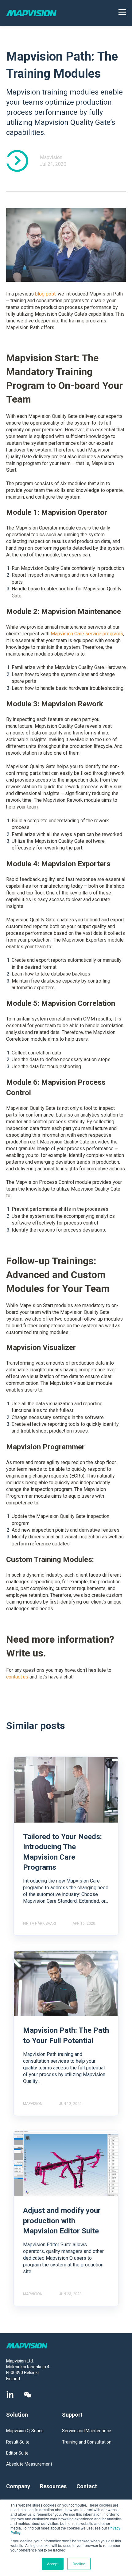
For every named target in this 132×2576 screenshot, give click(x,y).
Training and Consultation (87, 2442)
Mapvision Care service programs (87, 634)
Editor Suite (17, 2453)
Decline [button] (79, 2564)
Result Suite (18, 2442)
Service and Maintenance (87, 2431)
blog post (45, 294)
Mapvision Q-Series (25, 2431)
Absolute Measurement (29, 2464)
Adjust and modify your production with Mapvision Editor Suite (62, 2221)
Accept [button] (53, 2564)
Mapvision (51, 157)
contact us (17, 1677)
